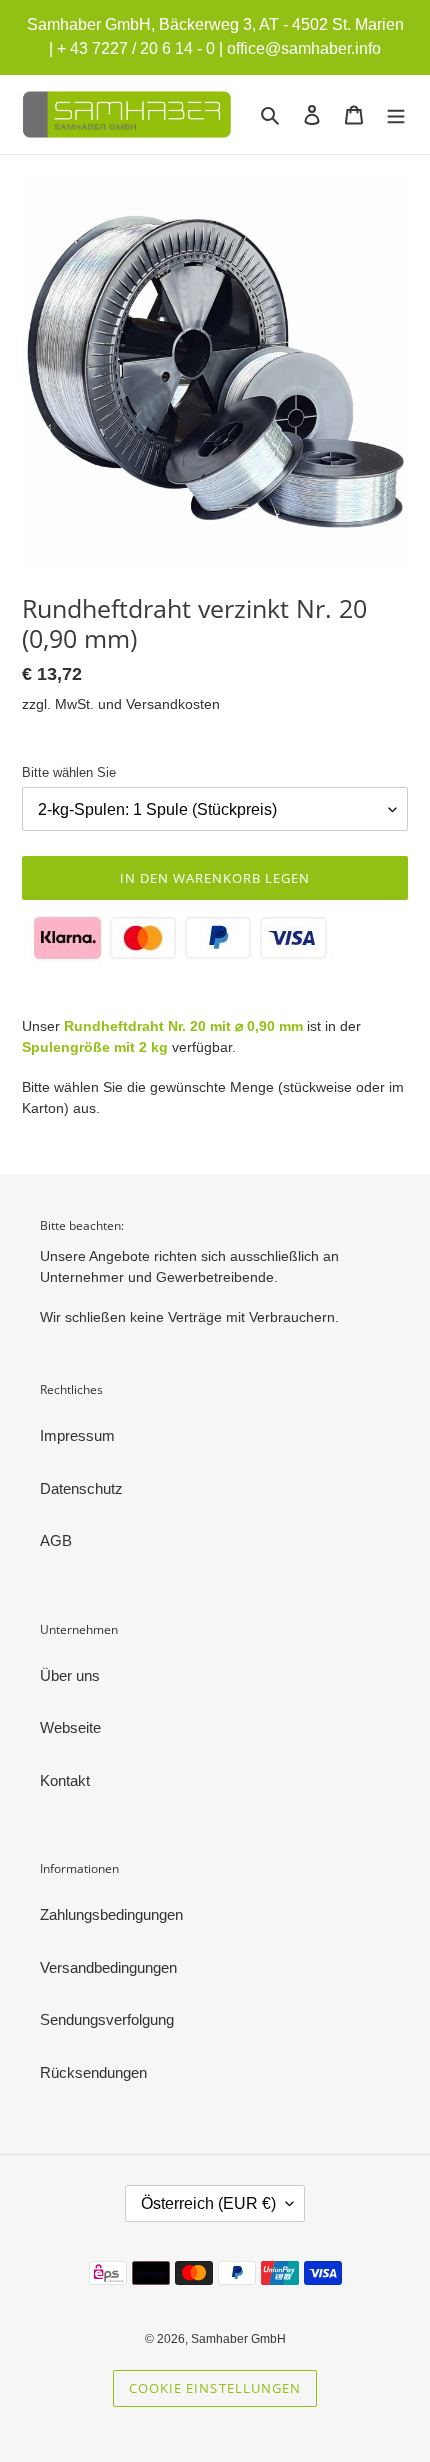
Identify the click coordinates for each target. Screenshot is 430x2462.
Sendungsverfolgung (107, 2019)
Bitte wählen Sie (69, 772)
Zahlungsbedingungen (111, 1914)
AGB (56, 1540)
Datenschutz (81, 1488)
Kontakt (65, 1780)
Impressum (77, 1435)
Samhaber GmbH (238, 2339)
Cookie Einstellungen (215, 2388)
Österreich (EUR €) (208, 2203)
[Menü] (396, 114)
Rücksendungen (93, 2072)
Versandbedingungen (108, 1967)
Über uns (70, 1675)
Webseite (70, 1727)
